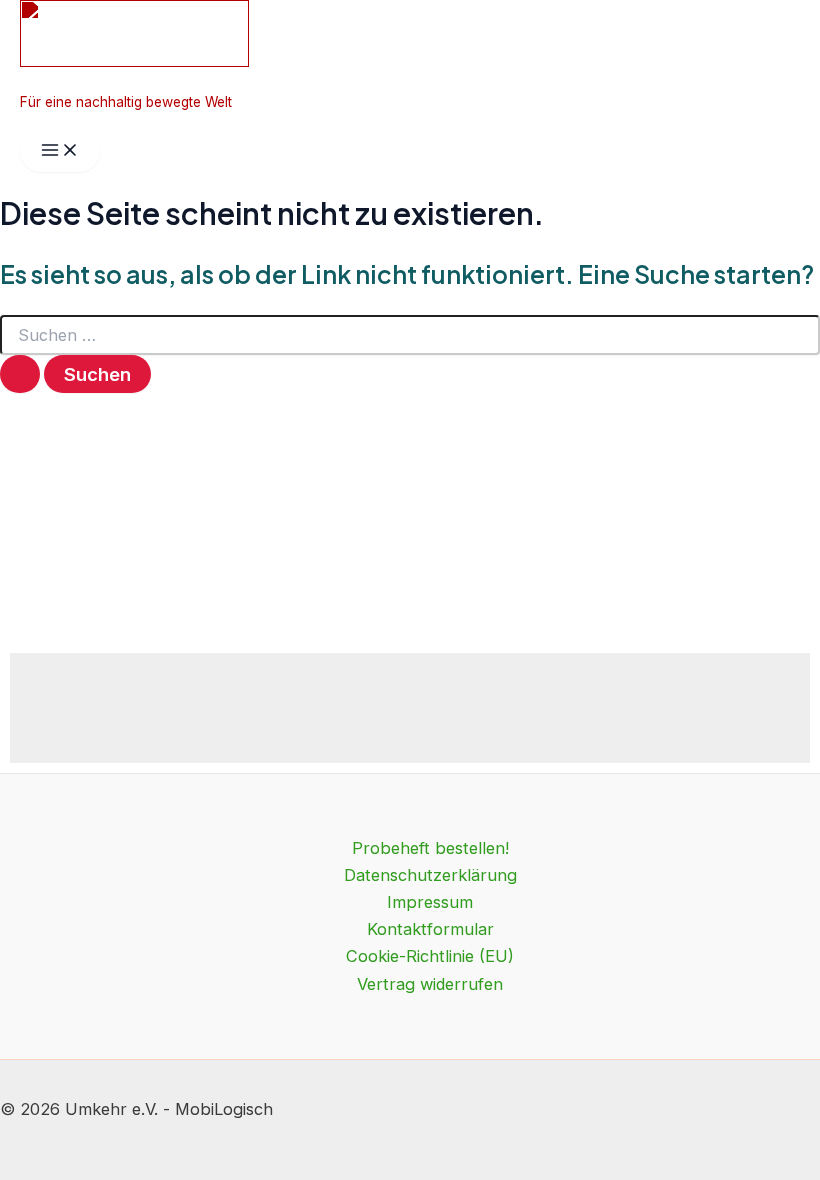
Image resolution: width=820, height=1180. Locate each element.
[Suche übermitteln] (20, 374)
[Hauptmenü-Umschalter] (60, 151)
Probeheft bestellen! (430, 848)
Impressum (430, 902)
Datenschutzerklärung (430, 875)
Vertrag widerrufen (430, 984)
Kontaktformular (430, 929)
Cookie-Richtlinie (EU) (430, 956)
